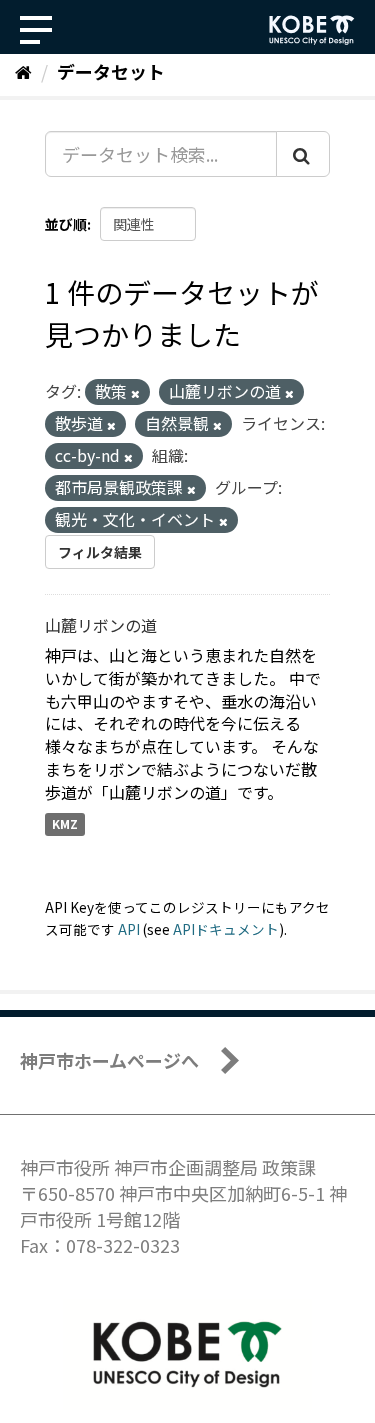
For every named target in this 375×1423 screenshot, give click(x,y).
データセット (111, 71)
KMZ (65, 824)
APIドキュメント (226, 929)
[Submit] (303, 154)
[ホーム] (23, 71)
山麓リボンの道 (101, 625)
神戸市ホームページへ (109, 1060)
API (129, 929)
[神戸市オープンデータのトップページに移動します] (312, 30)
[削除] (135, 393)
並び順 (66, 224)
